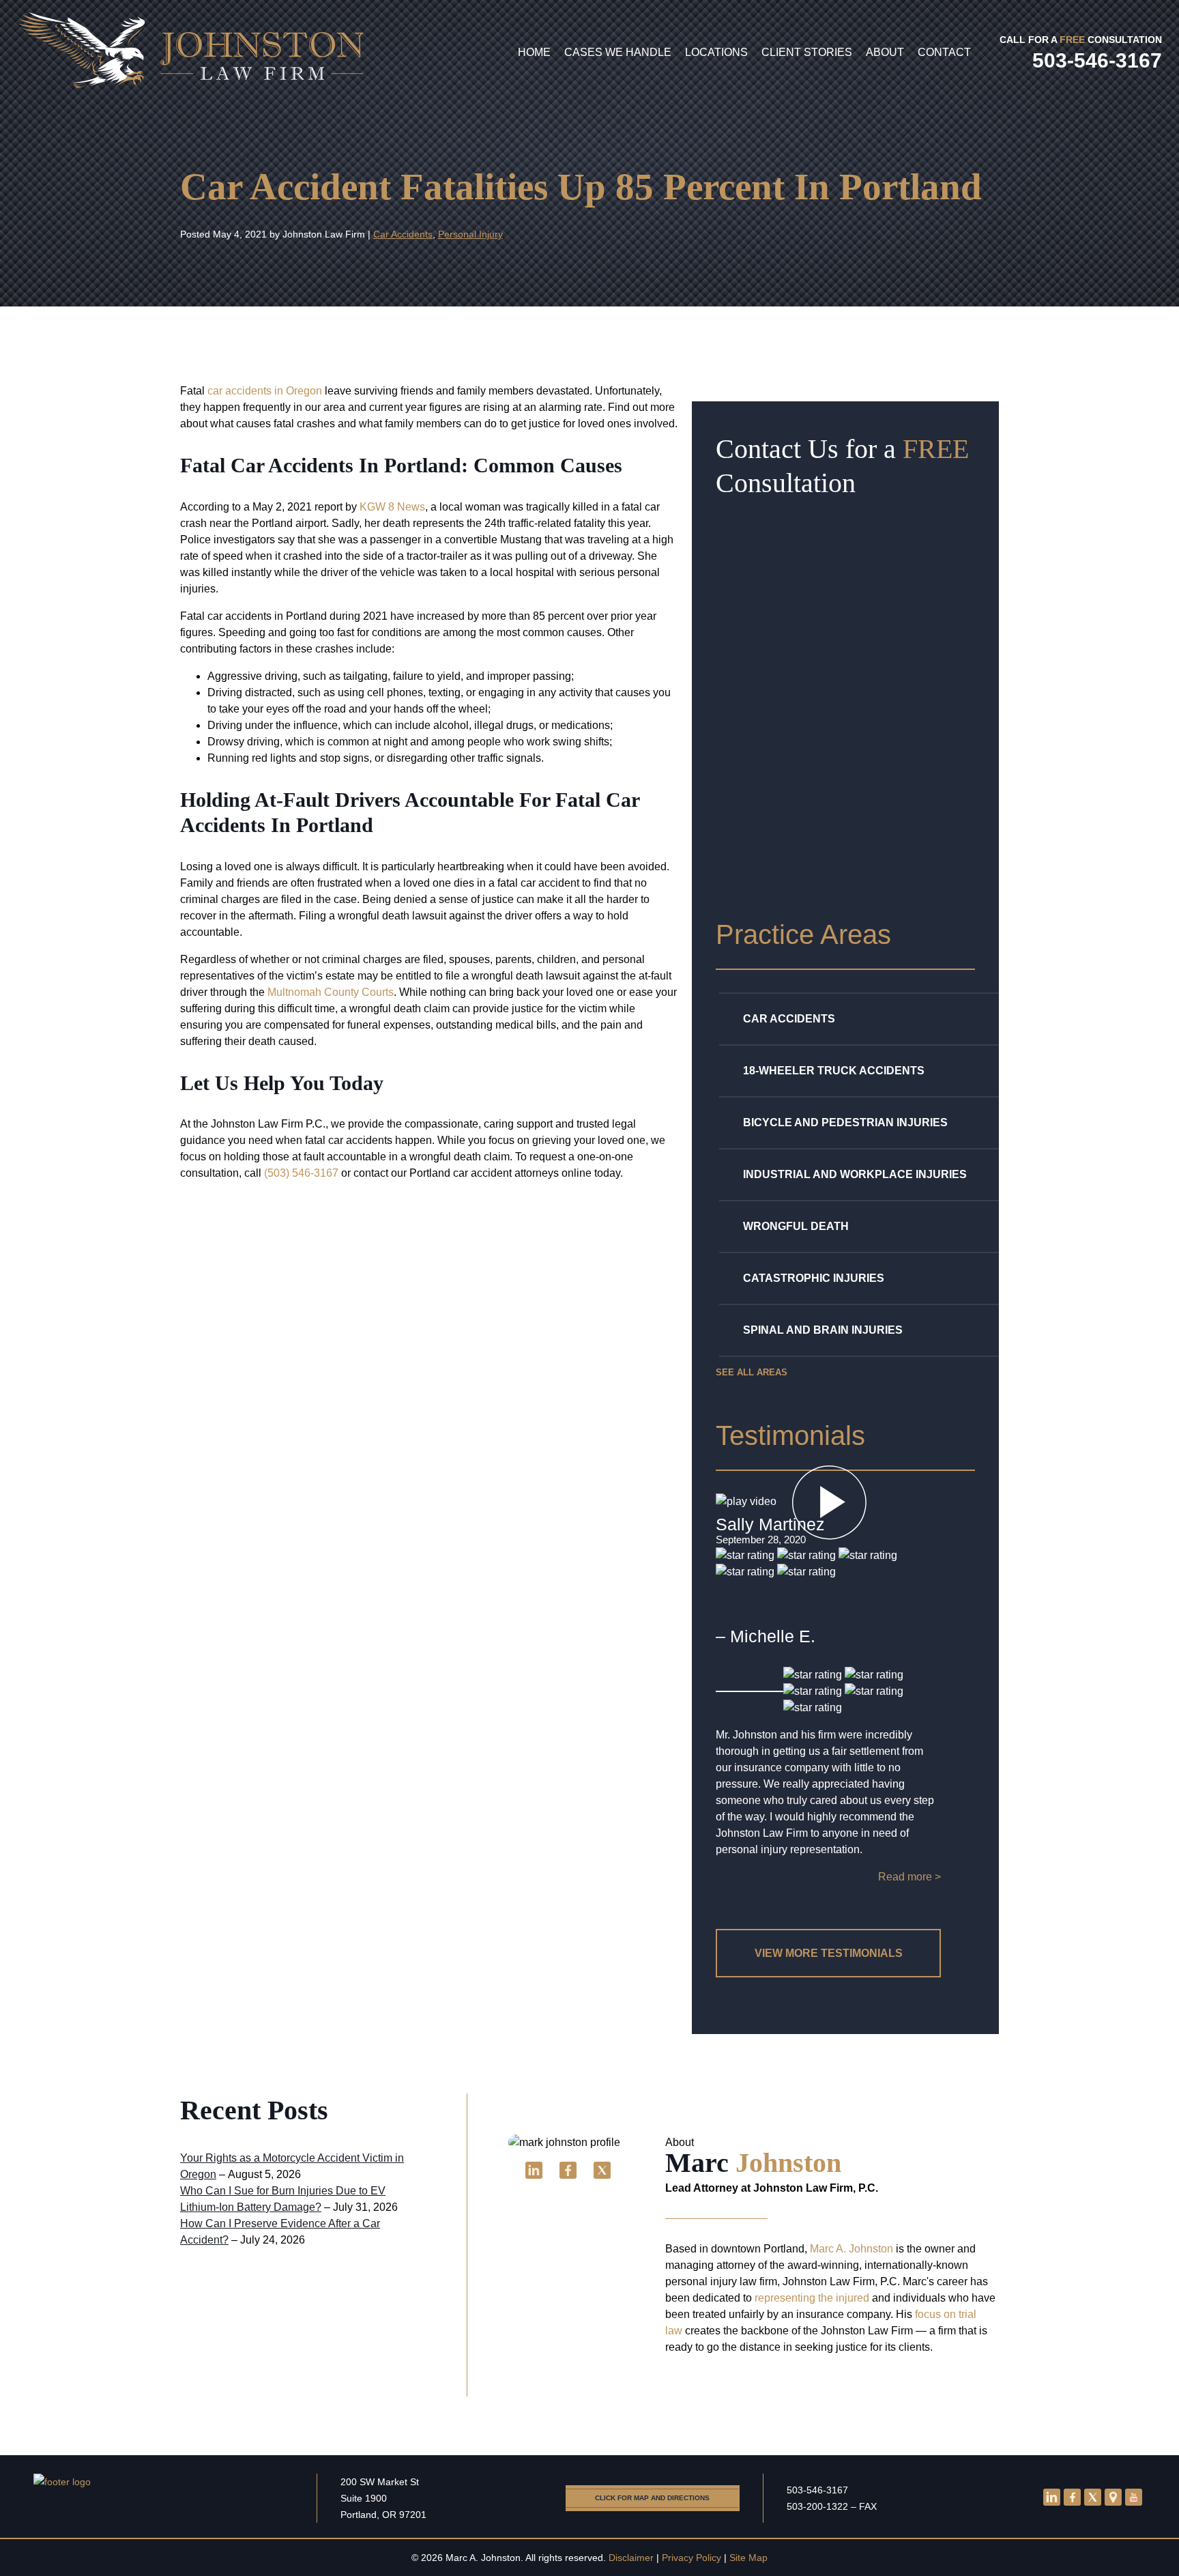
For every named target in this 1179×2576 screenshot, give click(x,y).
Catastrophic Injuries (814, 1278)
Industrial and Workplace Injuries (855, 1174)
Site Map (748, 2558)
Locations (716, 52)
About (885, 52)
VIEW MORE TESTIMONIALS (829, 1953)
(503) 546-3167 (301, 1173)
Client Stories (807, 52)
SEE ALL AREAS (752, 1372)
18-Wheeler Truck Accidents (834, 1071)
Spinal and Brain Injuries (823, 1330)
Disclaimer (631, 2558)
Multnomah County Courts (331, 992)
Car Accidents (403, 234)
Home (534, 52)
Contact (944, 52)
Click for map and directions (652, 2498)
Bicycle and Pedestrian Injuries (845, 1122)
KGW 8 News (392, 507)
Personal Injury (470, 234)
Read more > (909, 1877)
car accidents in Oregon (265, 391)
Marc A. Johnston (851, 2249)
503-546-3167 (817, 2490)
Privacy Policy (692, 2558)
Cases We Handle (618, 52)
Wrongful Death (796, 1226)
